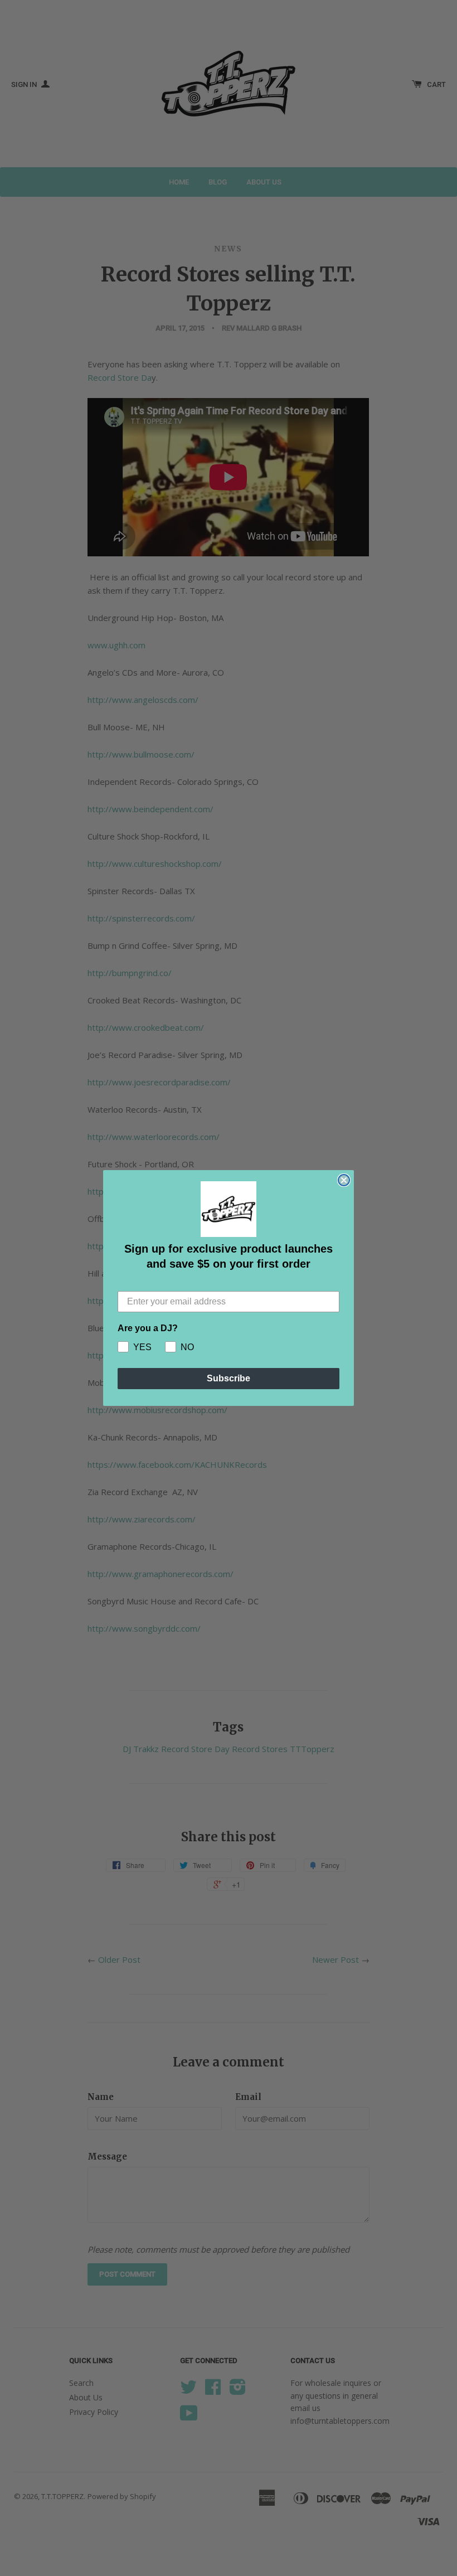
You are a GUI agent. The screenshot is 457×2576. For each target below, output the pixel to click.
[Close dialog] (344, 1180)
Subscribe (229, 1378)
